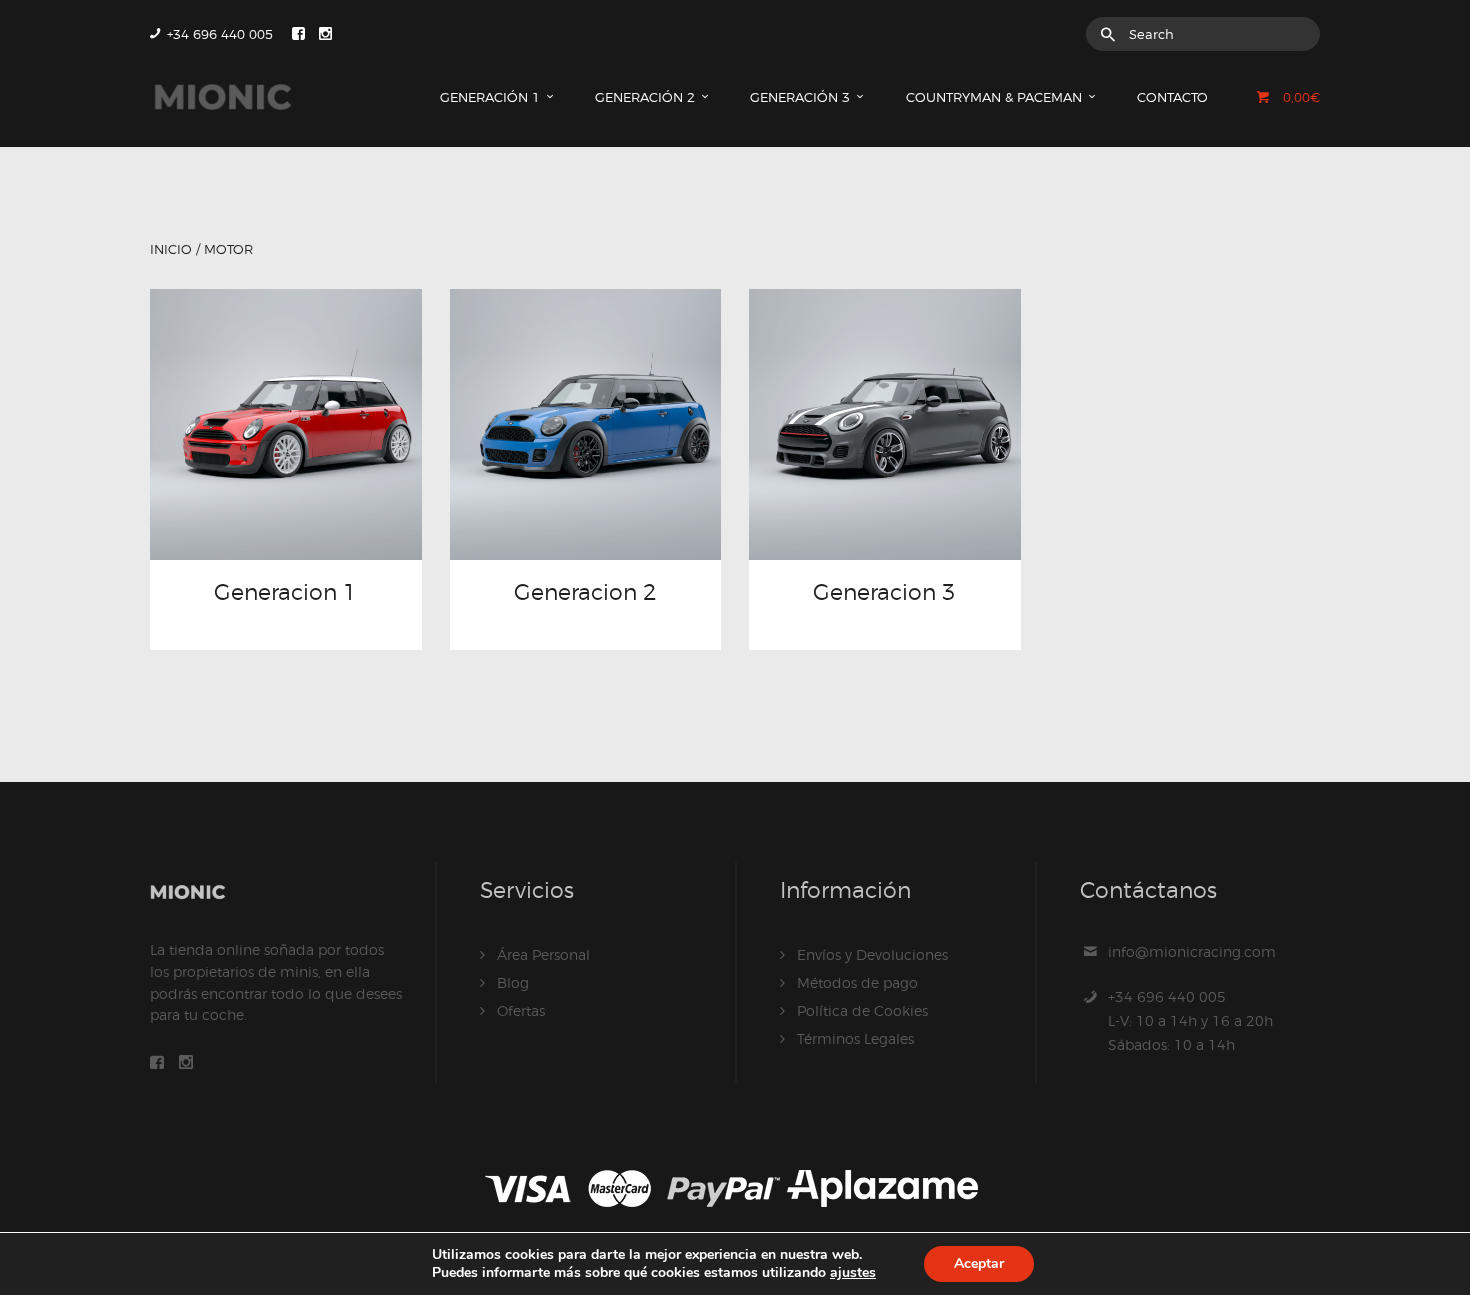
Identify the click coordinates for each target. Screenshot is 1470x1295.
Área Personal (543, 954)
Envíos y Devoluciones (872, 954)
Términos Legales (855, 1038)
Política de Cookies (862, 1010)
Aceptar (979, 1263)
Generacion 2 (585, 592)
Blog (513, 982)
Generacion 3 (884, 592)
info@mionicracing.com (1192, 951)
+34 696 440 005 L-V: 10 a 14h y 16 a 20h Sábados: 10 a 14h (1190, 1020)
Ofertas (521, 1010)
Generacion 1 (285, 592)
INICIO (171, 249)
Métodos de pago (857, 982)
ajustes (853, 1272)
